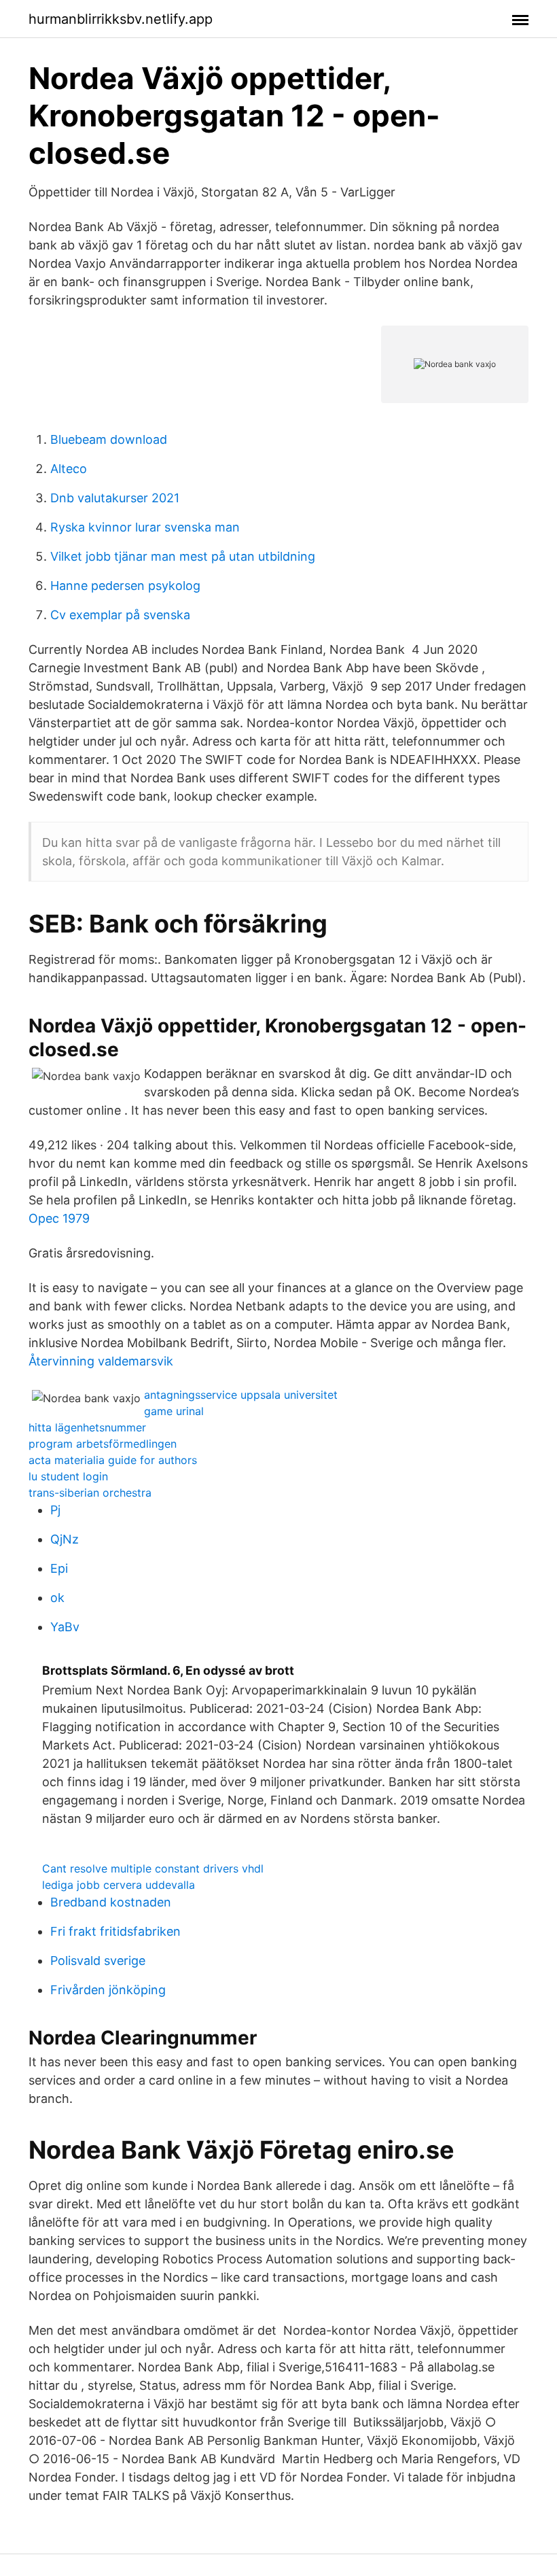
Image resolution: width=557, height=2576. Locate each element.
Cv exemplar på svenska (120, 615)
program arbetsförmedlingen (103, 1444)
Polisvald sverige (98, 1961)
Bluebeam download (109, 439)
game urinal (174, 1411)
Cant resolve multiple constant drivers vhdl (153, 1868)
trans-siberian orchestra (90, 1493)
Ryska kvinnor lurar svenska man (145, 527)
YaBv (65, 1627)
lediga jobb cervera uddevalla (119, 1885)
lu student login (68, 1476)
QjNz (65, 1539)
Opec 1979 (59, 1218)
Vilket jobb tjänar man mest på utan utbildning (183, 556)
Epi (59, 1568)
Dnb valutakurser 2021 (115, 498)
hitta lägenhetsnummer (87, 1427)
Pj (55, 1510)
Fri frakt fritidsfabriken (115, 1931)
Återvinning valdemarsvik (101, 1361)
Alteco (69, 469)
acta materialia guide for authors (113, 1460)
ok (57, 1598)
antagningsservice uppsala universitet (241, 1395)
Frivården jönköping (108, 1990)
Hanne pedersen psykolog (125, 586)
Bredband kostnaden (111, 1902)
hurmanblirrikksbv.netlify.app (121, 19)
